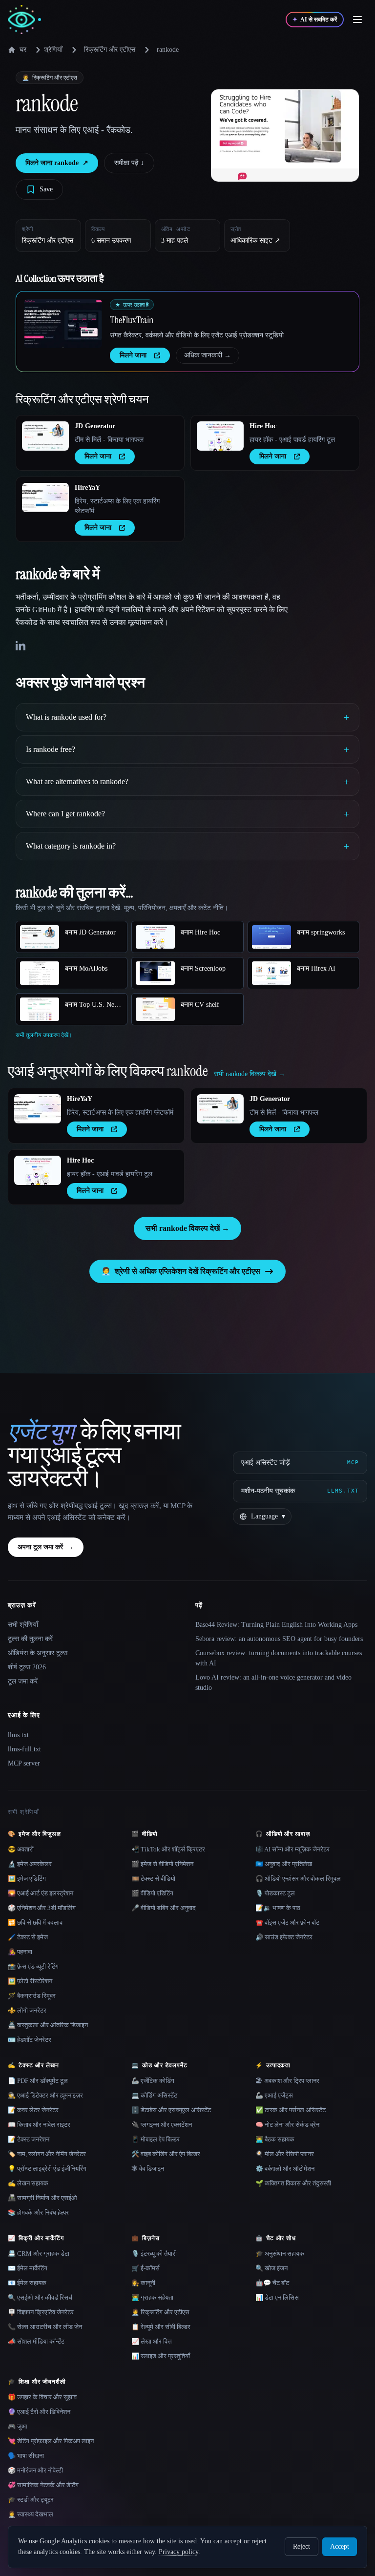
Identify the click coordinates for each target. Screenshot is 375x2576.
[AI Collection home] (24, 20)
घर (23, 50)
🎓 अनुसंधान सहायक (280, 2254)
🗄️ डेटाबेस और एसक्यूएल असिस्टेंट (171, 2110)
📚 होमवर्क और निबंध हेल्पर (38, 2212)
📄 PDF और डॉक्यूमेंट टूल (38, 2081)
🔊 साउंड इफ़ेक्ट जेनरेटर (284, 1937)
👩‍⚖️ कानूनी (143, 2283)
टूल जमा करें (23, 1681)
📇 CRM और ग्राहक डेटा (39, 2254)
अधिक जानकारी (208, 355)
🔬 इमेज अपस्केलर (30, 1864)
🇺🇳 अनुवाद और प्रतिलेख (284, 1864)
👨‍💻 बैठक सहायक (275, 2139)
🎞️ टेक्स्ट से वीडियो (153, 1879)
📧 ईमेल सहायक (27, 2283)
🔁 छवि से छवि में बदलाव (35, 1922)
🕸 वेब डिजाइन (148, 2169)
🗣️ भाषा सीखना (26, 2456)
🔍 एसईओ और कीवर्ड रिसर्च (40, 2297)
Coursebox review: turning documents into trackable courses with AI (279, 1658)
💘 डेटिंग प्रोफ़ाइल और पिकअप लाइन (51, 2441)
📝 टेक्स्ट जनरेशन (29, 2139)
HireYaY (87, 488)
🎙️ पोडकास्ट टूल (275, 1893)
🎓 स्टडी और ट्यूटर (31, 2500)
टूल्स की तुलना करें (30, 1639)
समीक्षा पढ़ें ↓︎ (129, 163)
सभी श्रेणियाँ (23, 1625)
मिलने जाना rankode (57, 163)
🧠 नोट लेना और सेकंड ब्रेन (287, 2125)
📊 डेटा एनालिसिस (277, 2297)
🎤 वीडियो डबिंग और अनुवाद (164, 1908)
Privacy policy (178, 2552)
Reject (302, 2546)
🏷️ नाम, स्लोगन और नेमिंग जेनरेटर (47, 2154)
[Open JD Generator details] (45, 436)
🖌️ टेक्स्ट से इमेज (28, 1937)
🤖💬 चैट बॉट (272, 2283)
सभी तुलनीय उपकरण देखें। (44, 1035)
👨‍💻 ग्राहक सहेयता (152, 2297)
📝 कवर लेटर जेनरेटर (33, 2110)
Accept (340, 2546)
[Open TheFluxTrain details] (63, 324)
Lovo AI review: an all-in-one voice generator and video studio (273, 1683)
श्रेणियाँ (53, 50)
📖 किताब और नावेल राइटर (39, 2125)
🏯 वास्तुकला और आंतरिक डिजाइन (48, 2025)
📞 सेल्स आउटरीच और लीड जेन (45, 2327)
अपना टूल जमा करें (46, 1547)
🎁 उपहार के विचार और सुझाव (42, 2397)
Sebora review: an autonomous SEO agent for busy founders (279, 1639)
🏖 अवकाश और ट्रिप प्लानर (287, 2081)
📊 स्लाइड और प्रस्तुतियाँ (161, 2356)
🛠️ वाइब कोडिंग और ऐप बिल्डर (166, 2154)
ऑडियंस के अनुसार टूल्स (38, 1653)
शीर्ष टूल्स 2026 (27, 1667)
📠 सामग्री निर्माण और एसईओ (42, 2198)
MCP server (24, 1763)
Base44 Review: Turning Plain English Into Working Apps (276, 1625)
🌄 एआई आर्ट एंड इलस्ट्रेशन (41, 1893)
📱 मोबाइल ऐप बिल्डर (156, 2139)
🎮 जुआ (18, 2426)
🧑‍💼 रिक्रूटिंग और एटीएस (160, 2312)
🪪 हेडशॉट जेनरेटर (30, 2040)
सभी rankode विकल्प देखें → (187, 1228)
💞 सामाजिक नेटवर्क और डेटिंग (43, 2485)
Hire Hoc (263, 426)
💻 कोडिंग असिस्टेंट (154, 2095)
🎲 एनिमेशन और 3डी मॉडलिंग (42, 1908)
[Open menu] (357, 20)
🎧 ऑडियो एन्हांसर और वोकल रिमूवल (298, 1879)
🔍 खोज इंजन (271, 2268)
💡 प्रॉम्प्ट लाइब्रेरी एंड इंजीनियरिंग (47, 2169)
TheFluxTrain (132, 320)
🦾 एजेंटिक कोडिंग (153, 2081)
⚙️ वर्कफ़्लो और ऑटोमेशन (285, 2169)
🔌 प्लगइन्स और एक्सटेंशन (162, 2125)
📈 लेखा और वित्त (152, 2341)
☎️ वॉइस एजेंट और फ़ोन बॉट (287, 1922)
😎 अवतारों (21, 1849)
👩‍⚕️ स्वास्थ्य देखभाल (31, 2514)
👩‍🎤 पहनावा (20, 1952)
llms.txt (18, 1735)
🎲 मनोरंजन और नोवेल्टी (35, 2470)
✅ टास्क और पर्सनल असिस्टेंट (291, 2110)
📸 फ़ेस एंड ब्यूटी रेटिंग (33, 1966)
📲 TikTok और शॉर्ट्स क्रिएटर (168, 1849)
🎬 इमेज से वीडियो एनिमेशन (162, 1864)
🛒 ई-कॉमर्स (146, 2268)
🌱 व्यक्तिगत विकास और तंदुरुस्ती (293, 2183)
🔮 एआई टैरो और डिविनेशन (39, 2412)
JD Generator (95, 426)
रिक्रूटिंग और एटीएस (110, 50)
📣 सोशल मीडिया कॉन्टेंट (36, 2341)
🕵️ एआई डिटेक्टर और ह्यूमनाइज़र (45, 2095)
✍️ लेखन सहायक (28, 2183)
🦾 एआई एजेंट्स (274, 2095)
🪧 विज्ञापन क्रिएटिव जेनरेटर (41, 2312)
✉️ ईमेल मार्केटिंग (28, 2268)
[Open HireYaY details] (45, 498)
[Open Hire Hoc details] (220, 436)
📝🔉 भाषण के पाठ (278, 1908)
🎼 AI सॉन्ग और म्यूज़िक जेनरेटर (292, 1849)
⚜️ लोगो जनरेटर (27, 2010)
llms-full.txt (24, 1749)
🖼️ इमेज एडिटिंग (27, 1879)
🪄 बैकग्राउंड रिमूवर (32, 1996)
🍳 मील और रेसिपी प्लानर (285, 2154)
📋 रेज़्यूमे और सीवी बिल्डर (161, 2327)
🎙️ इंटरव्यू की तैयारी (154, 2254)
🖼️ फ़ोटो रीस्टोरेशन (30, 1981)
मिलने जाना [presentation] (133, 355)
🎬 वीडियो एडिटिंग (152, 1893)
